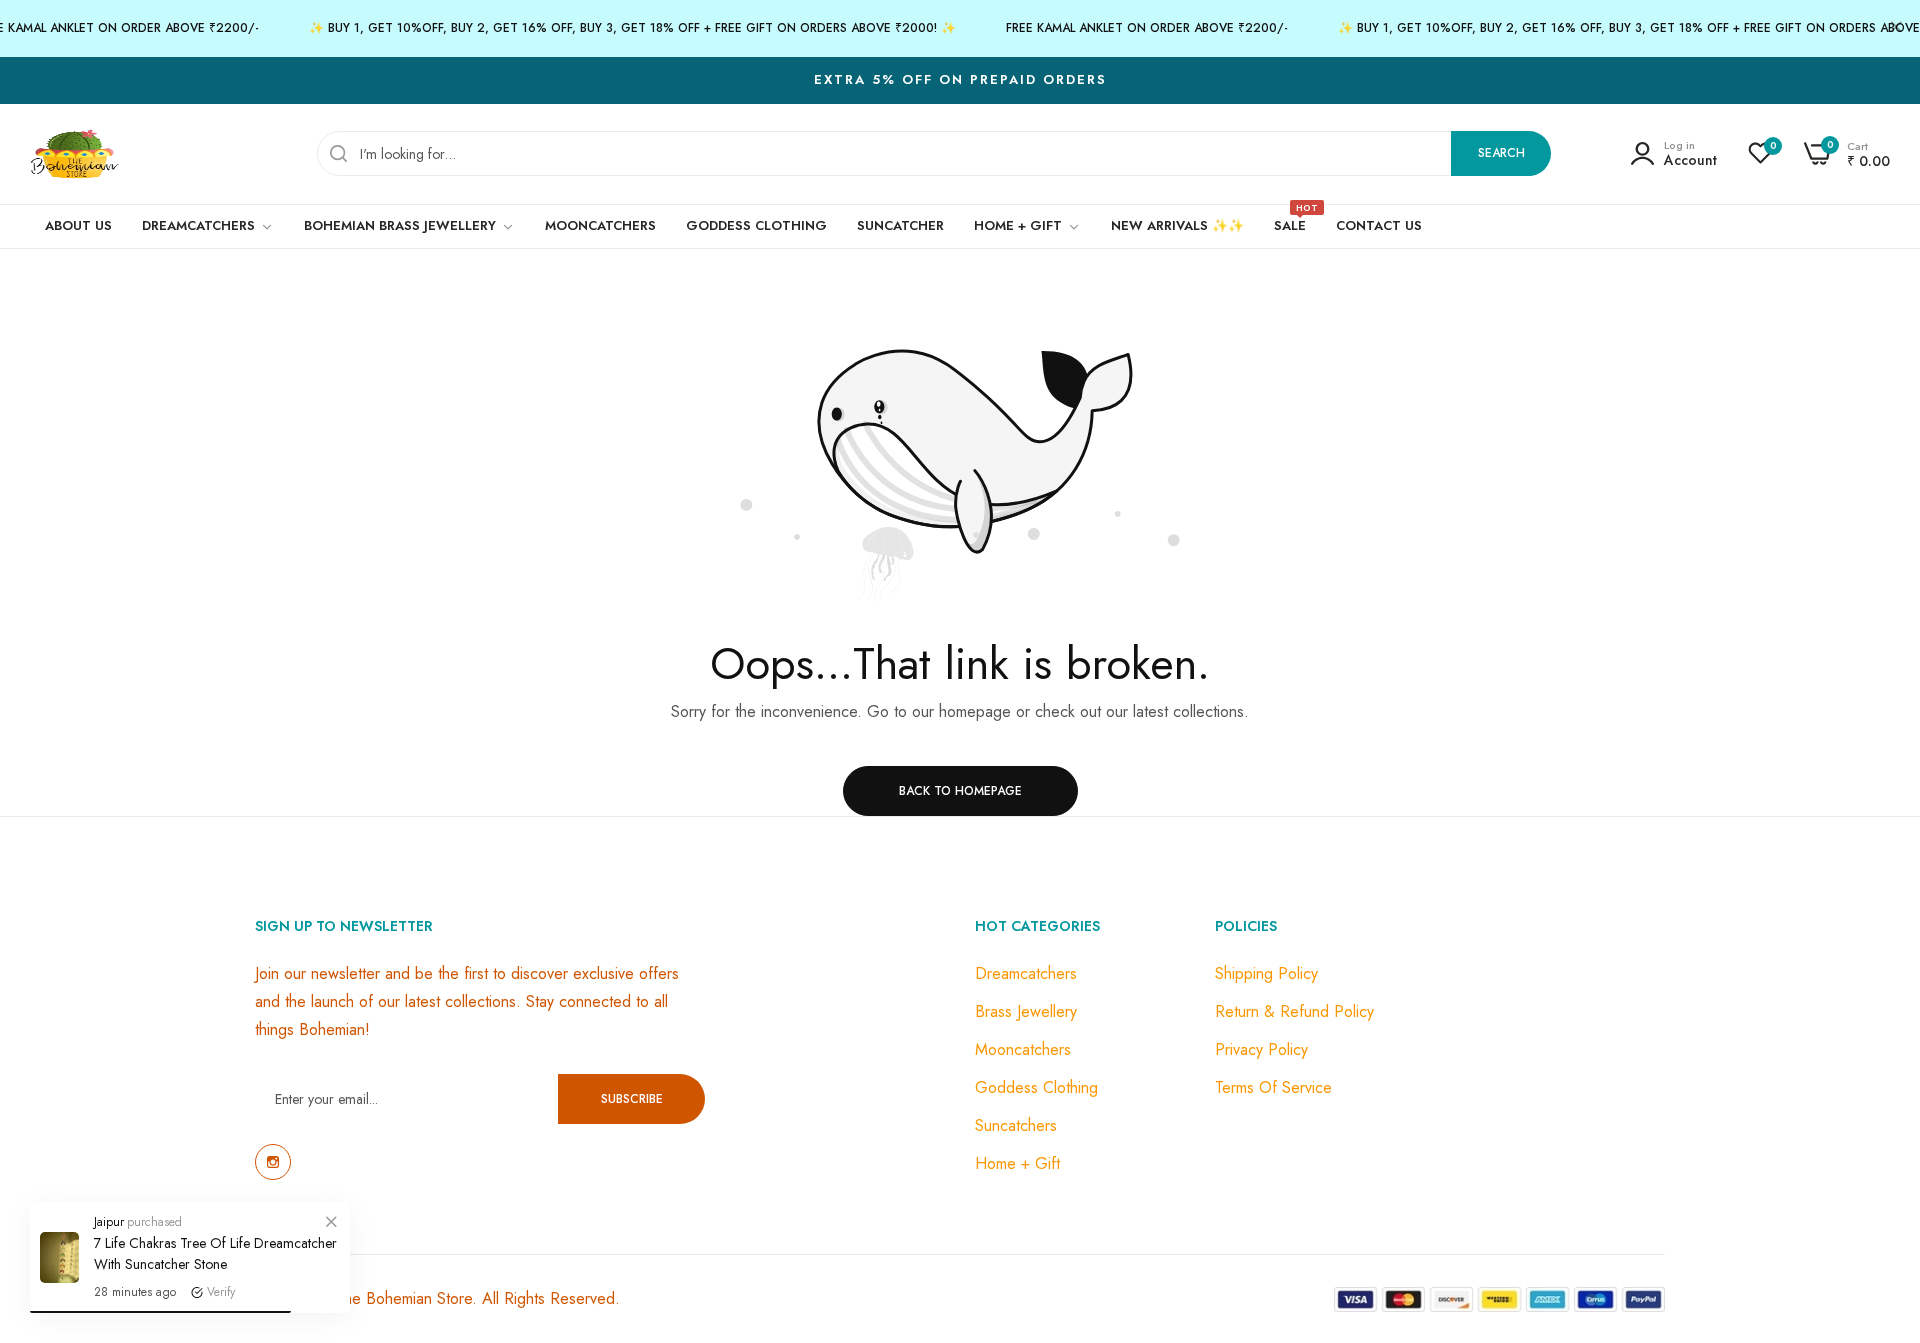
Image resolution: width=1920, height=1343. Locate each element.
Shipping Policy (1266, 973)
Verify (221, 1292)
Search (1501, 153)
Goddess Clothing (1036, 1087)
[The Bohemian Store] (75, 154)
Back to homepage (960, 791)
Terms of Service (1273, 1087)
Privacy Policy (1261, 1049)
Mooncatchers (1023, 1049)
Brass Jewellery (1026, 1011)
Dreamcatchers (1026, 973)
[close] (1896, 29)
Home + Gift (1017, 1163)
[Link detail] (273, 1162)
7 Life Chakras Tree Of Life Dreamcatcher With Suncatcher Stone (215, 1253)
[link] (331, 1221)
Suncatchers (1016, 1125)
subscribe (632, 1099)
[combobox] (934, 153)
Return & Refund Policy (1294, 1011)
